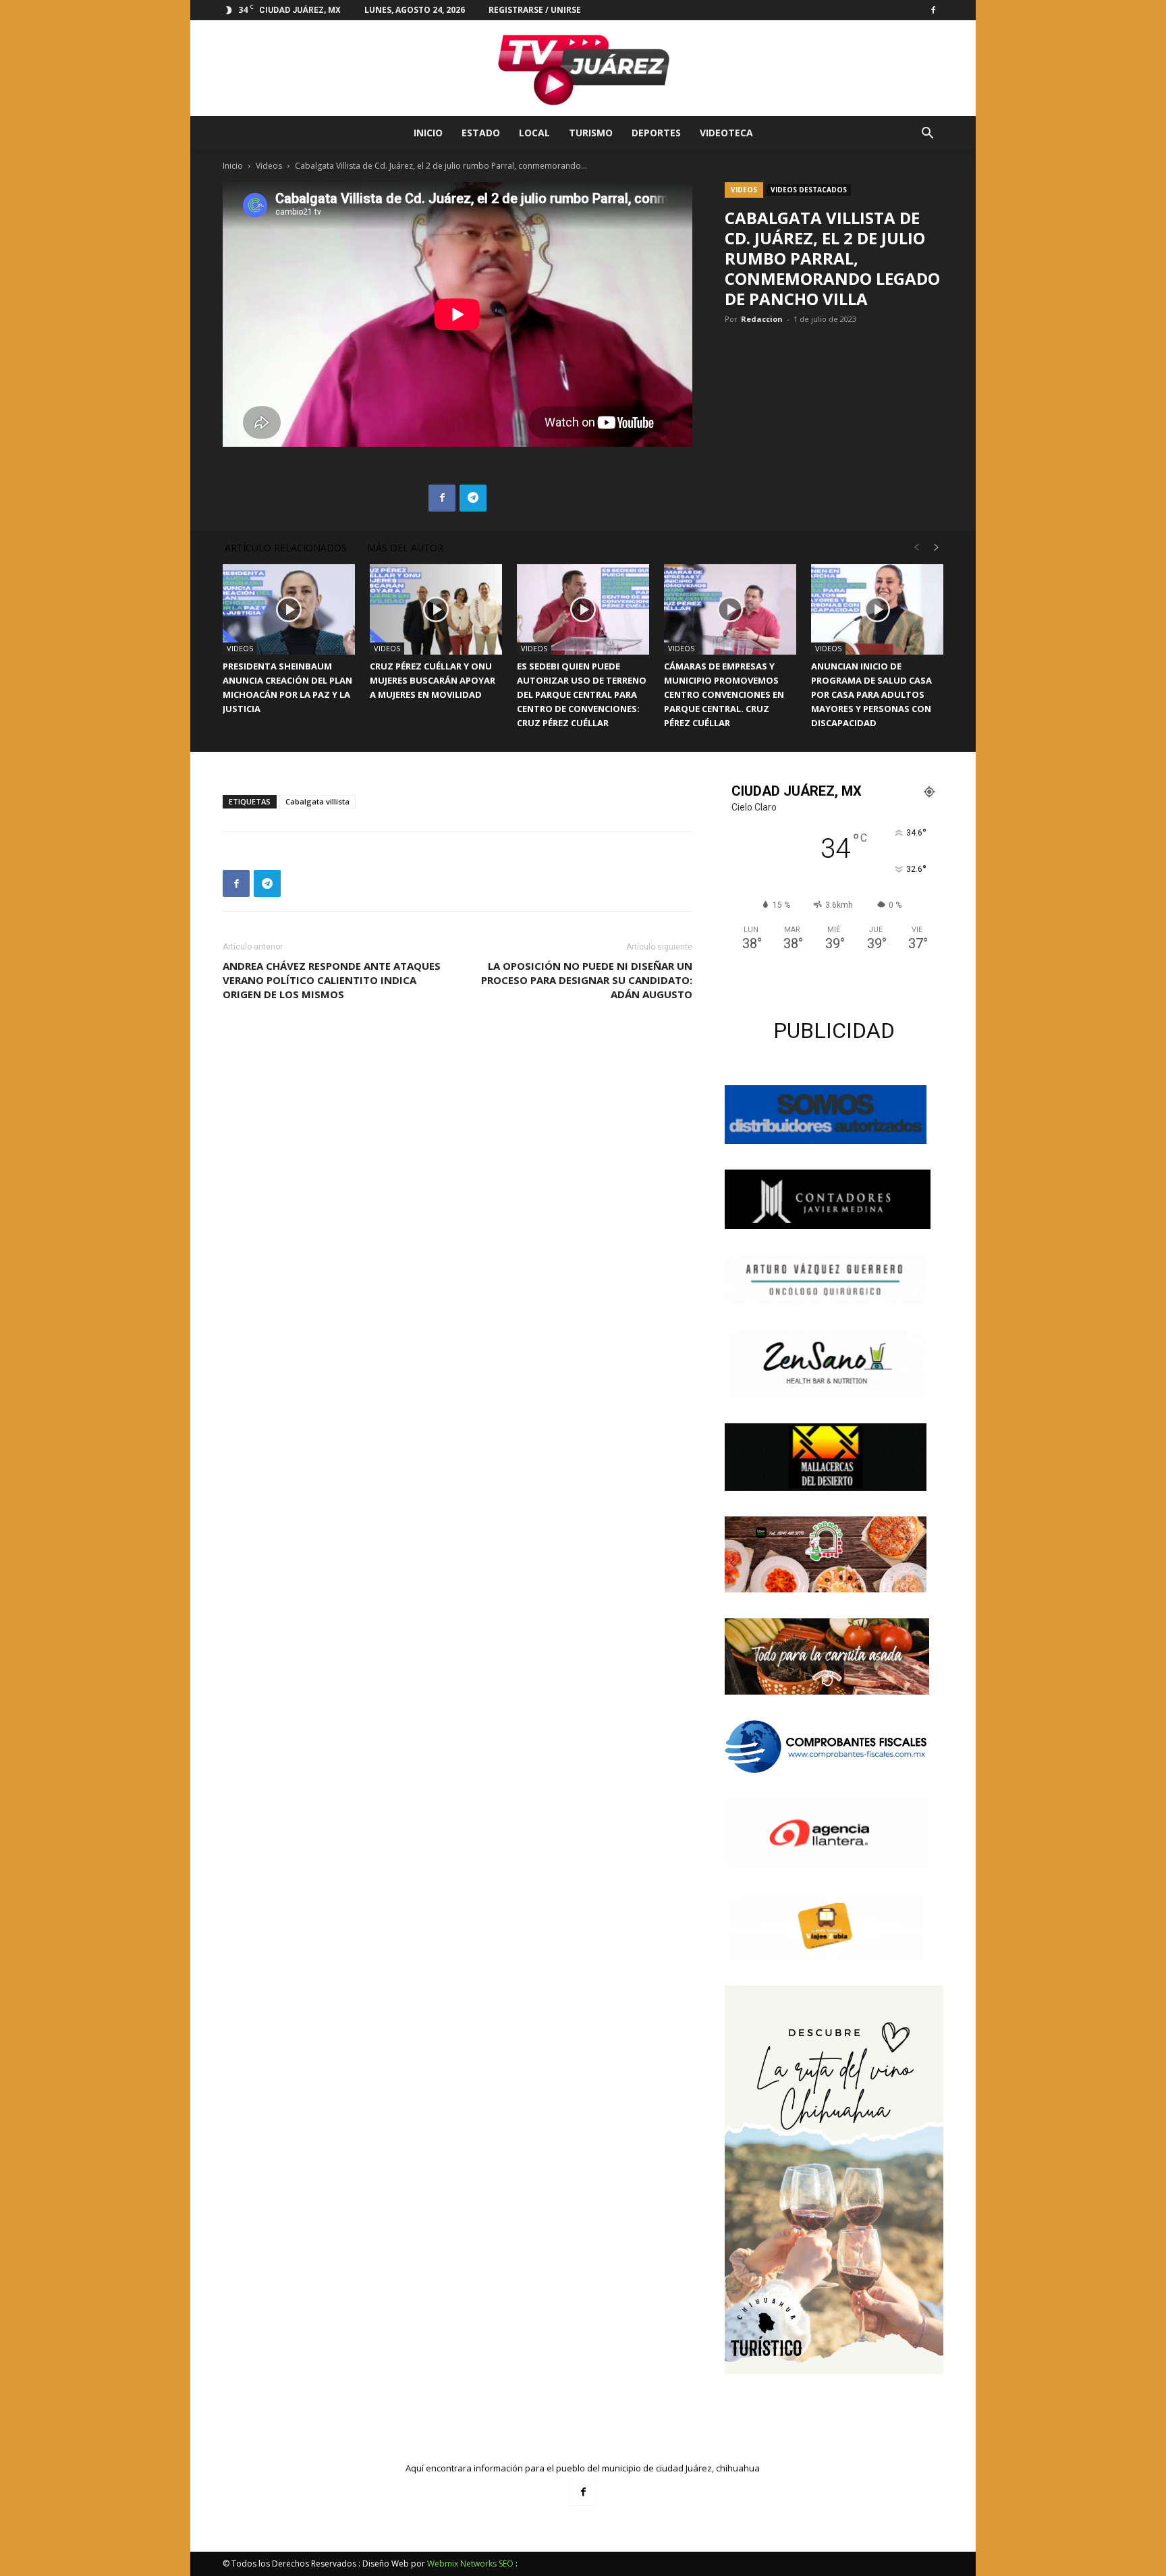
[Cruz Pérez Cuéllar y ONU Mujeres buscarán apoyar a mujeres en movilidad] (436, 610)
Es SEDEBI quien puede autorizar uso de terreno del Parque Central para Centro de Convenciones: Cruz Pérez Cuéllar (582, 694)
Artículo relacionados (286, 548)
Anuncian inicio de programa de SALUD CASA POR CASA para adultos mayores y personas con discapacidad (871, 694)
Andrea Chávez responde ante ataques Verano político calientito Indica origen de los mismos (332, 980)
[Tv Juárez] (583, 68)
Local (534, 133)
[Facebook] (933, 10)
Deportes (656, 133)
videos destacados (809, 190)
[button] (927, 135)
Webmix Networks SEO (470, 2564)
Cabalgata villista (317, 801)
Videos (269, 166)
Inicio (428, 133)
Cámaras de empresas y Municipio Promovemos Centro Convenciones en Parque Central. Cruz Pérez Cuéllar (724, 694)
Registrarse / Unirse (535, 10)
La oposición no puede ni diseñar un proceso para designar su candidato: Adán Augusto (587, 980)
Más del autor (405, 548)
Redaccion (762, 319)
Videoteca (726, 133)
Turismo (591, 133)
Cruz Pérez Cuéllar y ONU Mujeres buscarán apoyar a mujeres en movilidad (433, 680)
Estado (481, 133)
